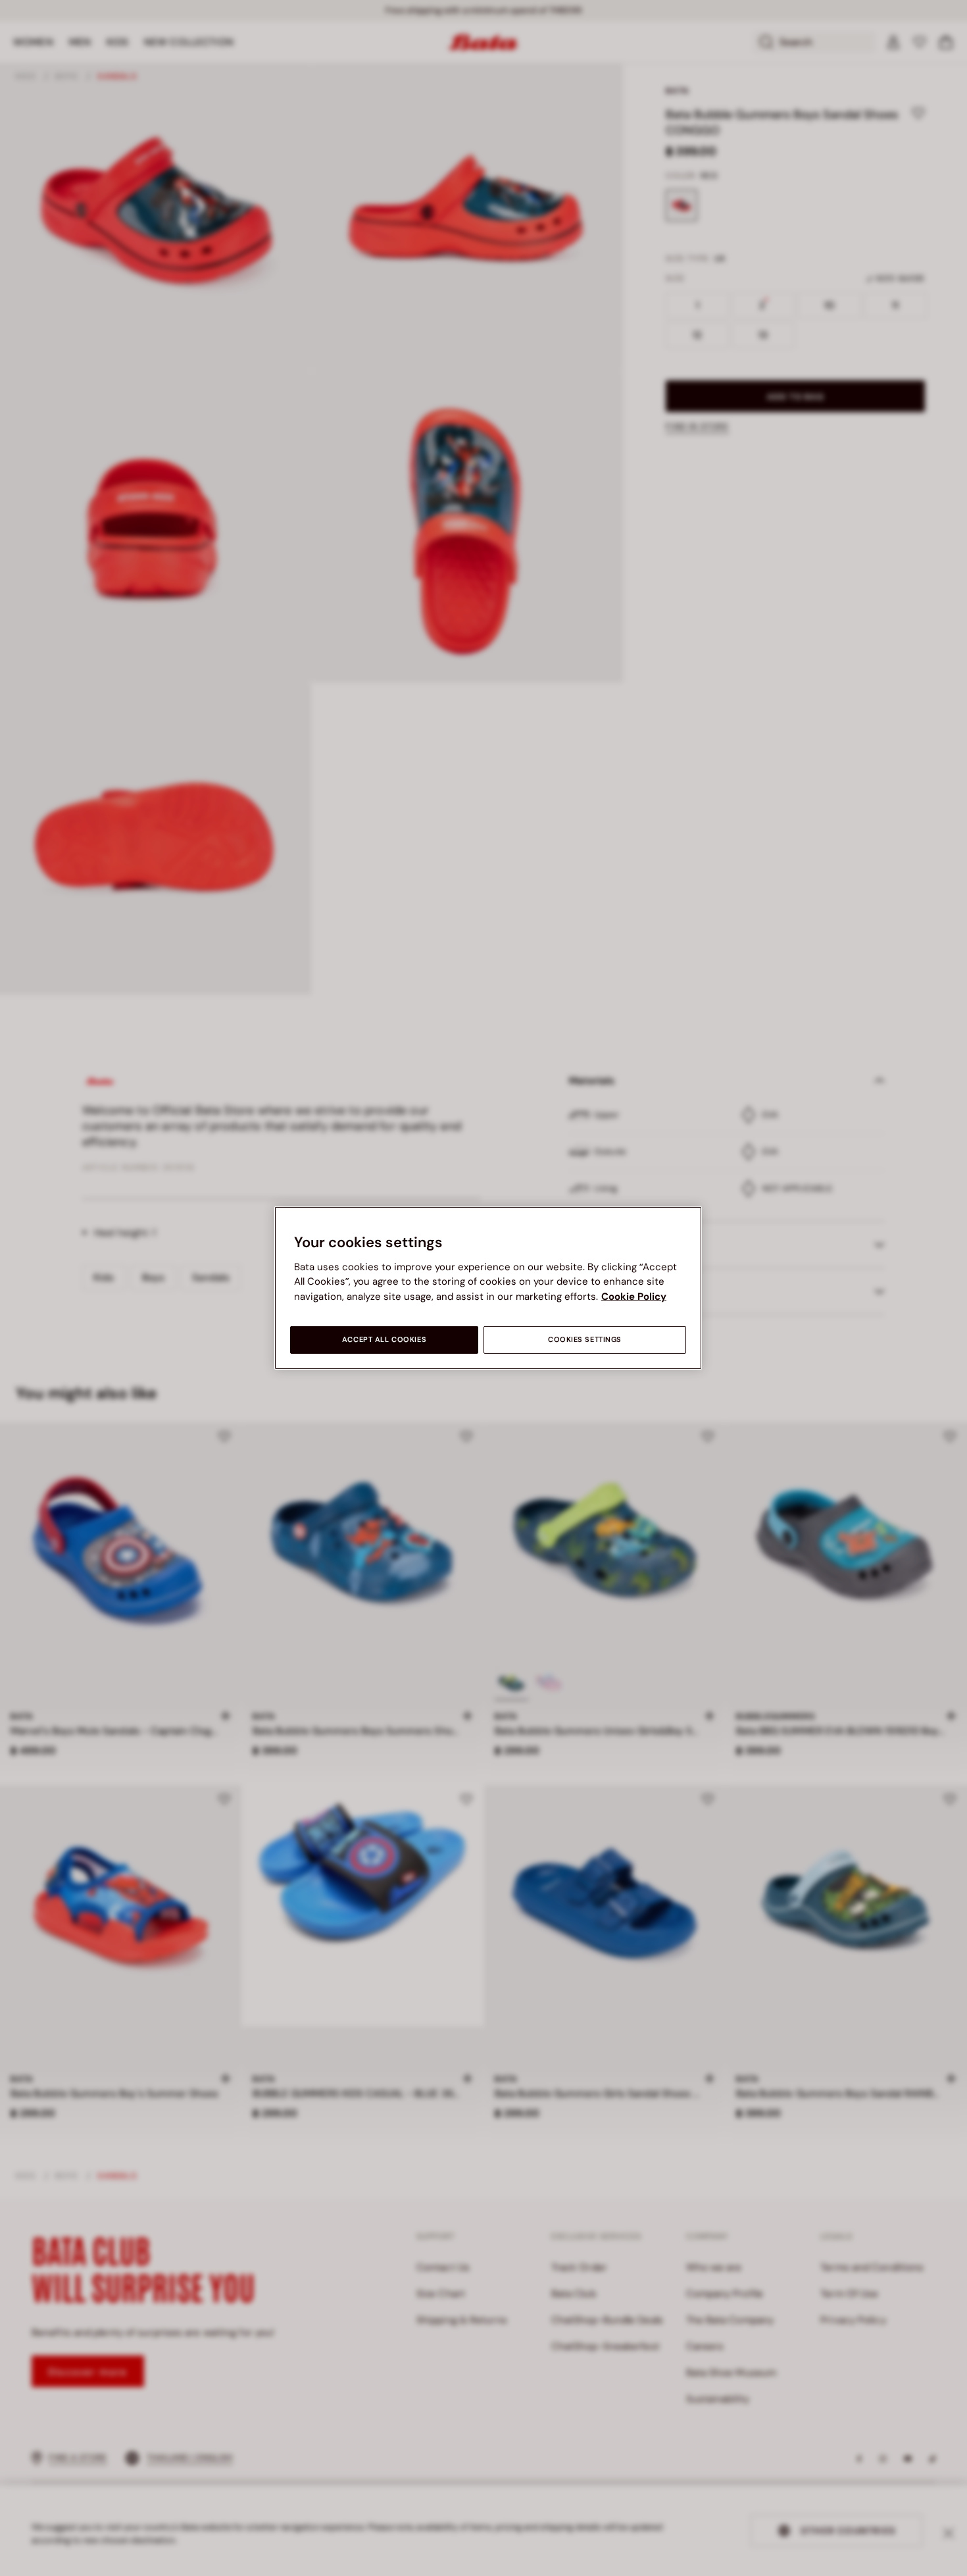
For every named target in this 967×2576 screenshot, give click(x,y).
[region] (488, 1288)
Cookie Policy (634, 1297)
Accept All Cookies (384, 1340)
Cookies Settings (585, 1340)
